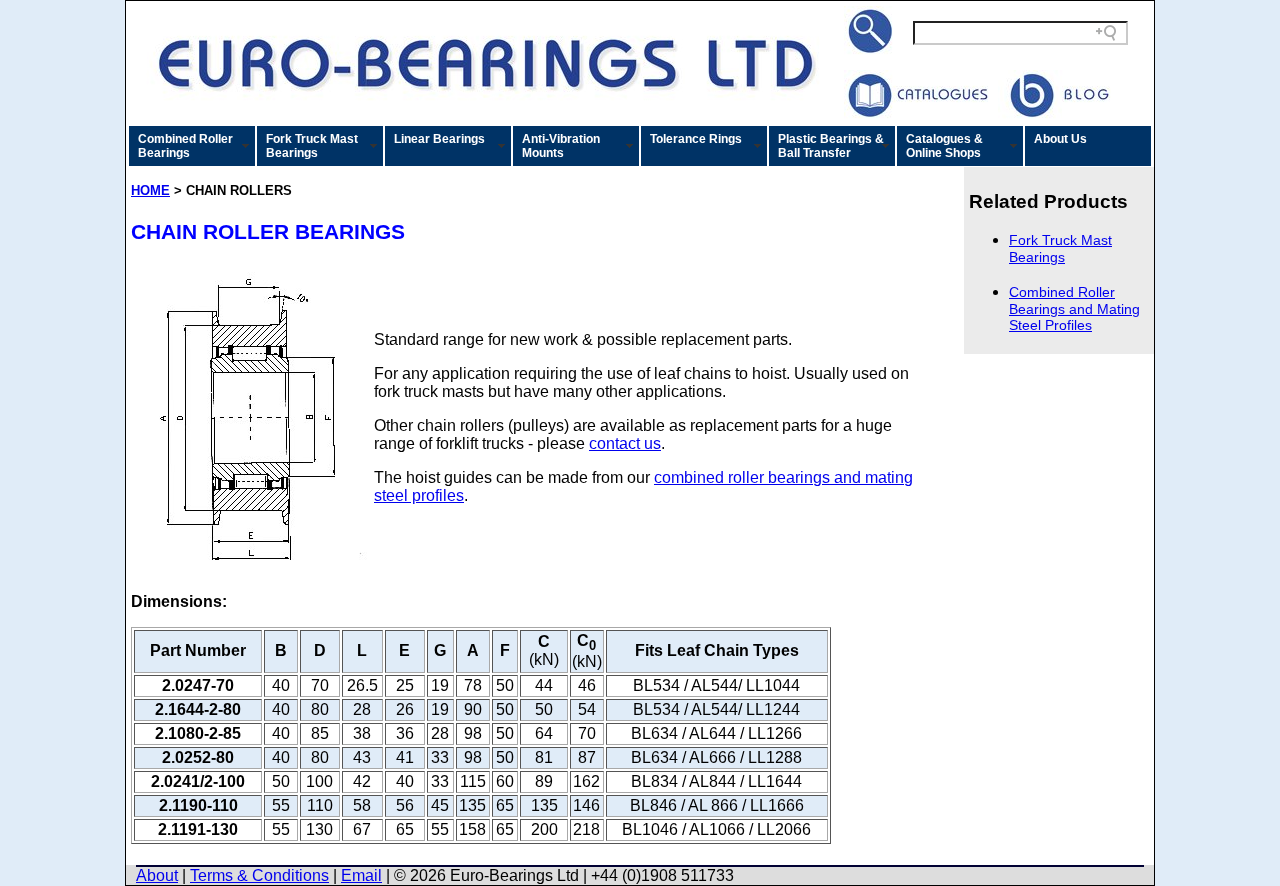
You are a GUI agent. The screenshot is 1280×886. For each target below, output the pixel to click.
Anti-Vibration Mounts (561, 146)
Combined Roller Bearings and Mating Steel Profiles (1074, 308)
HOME (150, 190)
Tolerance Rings (696, 139)
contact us (625, 443)
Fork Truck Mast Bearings (312, 146)
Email (361, 875)
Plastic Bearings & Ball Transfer (831, 146)
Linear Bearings (439, 139)
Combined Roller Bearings (185, 146)
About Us (1060, 139)
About (157, 875)
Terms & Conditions (259, 875)
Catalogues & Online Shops (944, 146)
